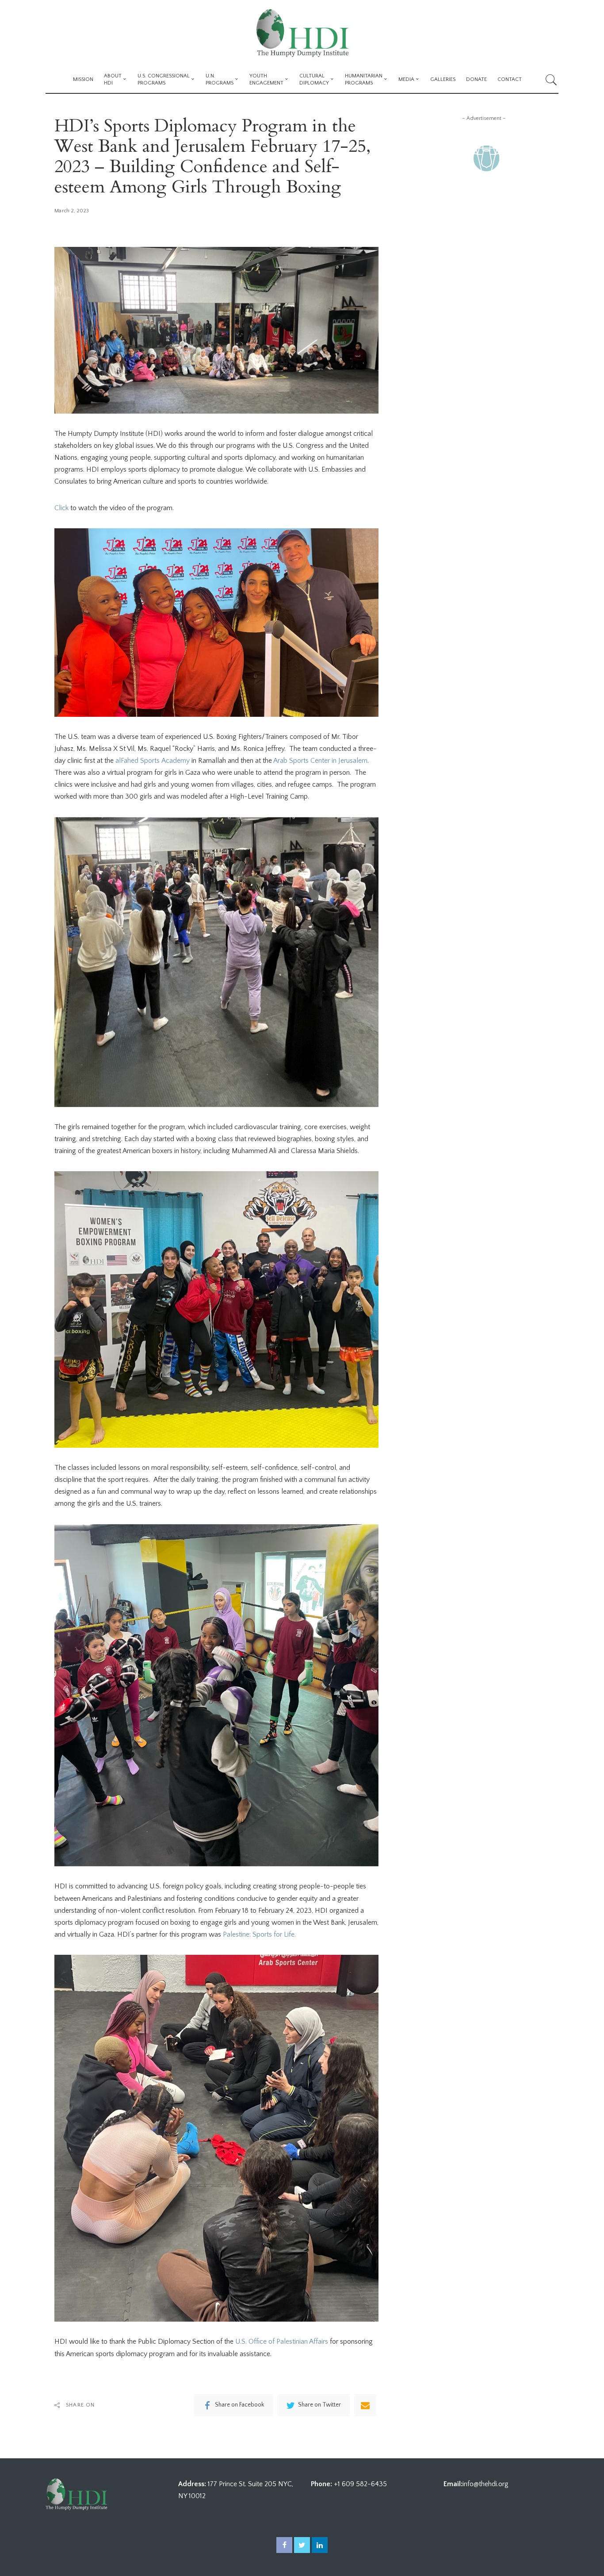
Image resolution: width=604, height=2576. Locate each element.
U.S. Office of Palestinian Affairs (282, 2341)
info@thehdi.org (485, 2484)
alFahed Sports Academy (153, 761)
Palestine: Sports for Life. (259, 1934)
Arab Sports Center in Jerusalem (320, 761)
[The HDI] (302, 33)
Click (61, 508)
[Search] (551, 80)
